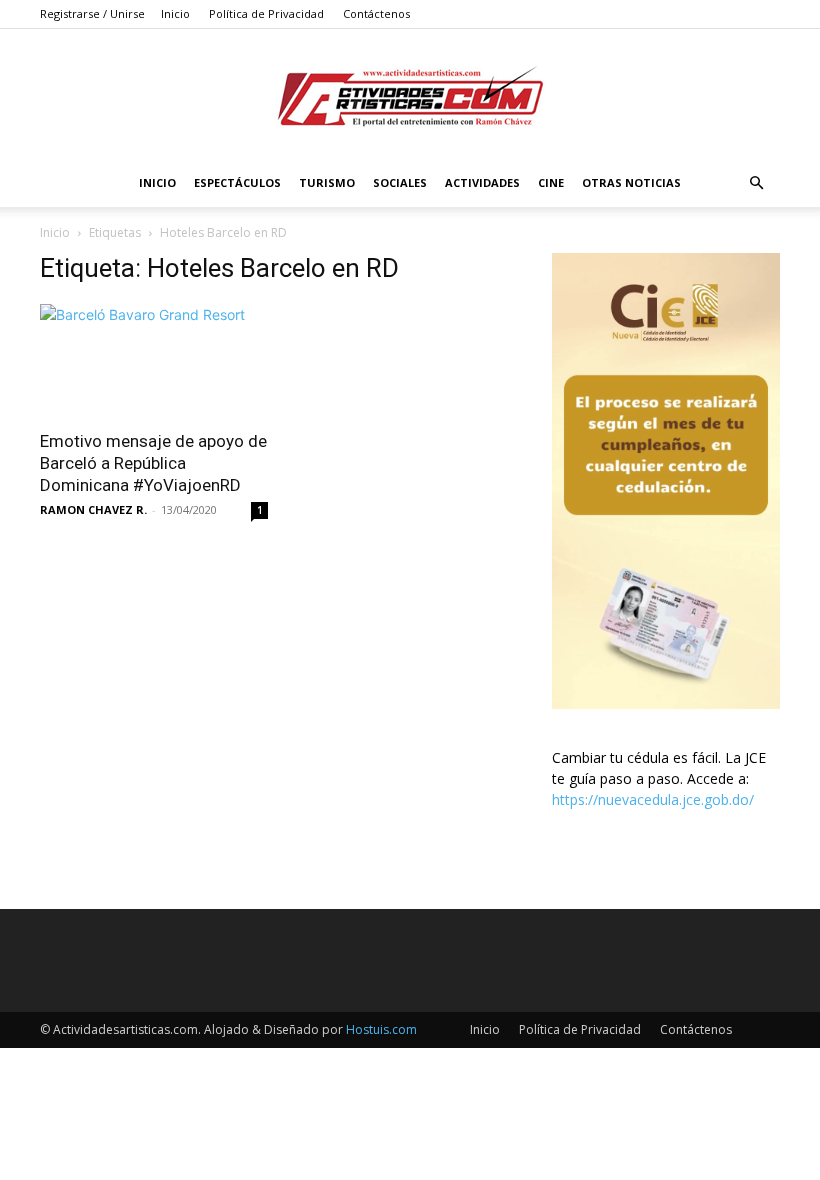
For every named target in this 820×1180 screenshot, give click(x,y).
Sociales (400, 182)
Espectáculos (237, 182)
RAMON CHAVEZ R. (93, 509)
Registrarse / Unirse (92, 13)
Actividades (482, 182)
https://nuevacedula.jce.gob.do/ (653, 799)
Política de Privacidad (266, 13)
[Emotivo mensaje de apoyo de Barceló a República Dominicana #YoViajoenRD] (154, 360)
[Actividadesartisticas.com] (410, 95)
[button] (756, 183)
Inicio (175, 13)
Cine (551, 182)
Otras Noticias (631, 182)
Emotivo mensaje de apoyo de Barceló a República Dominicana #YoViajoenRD (153, 463)
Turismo (327, 182)
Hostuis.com (381, 1029)
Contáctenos (376, 13)
